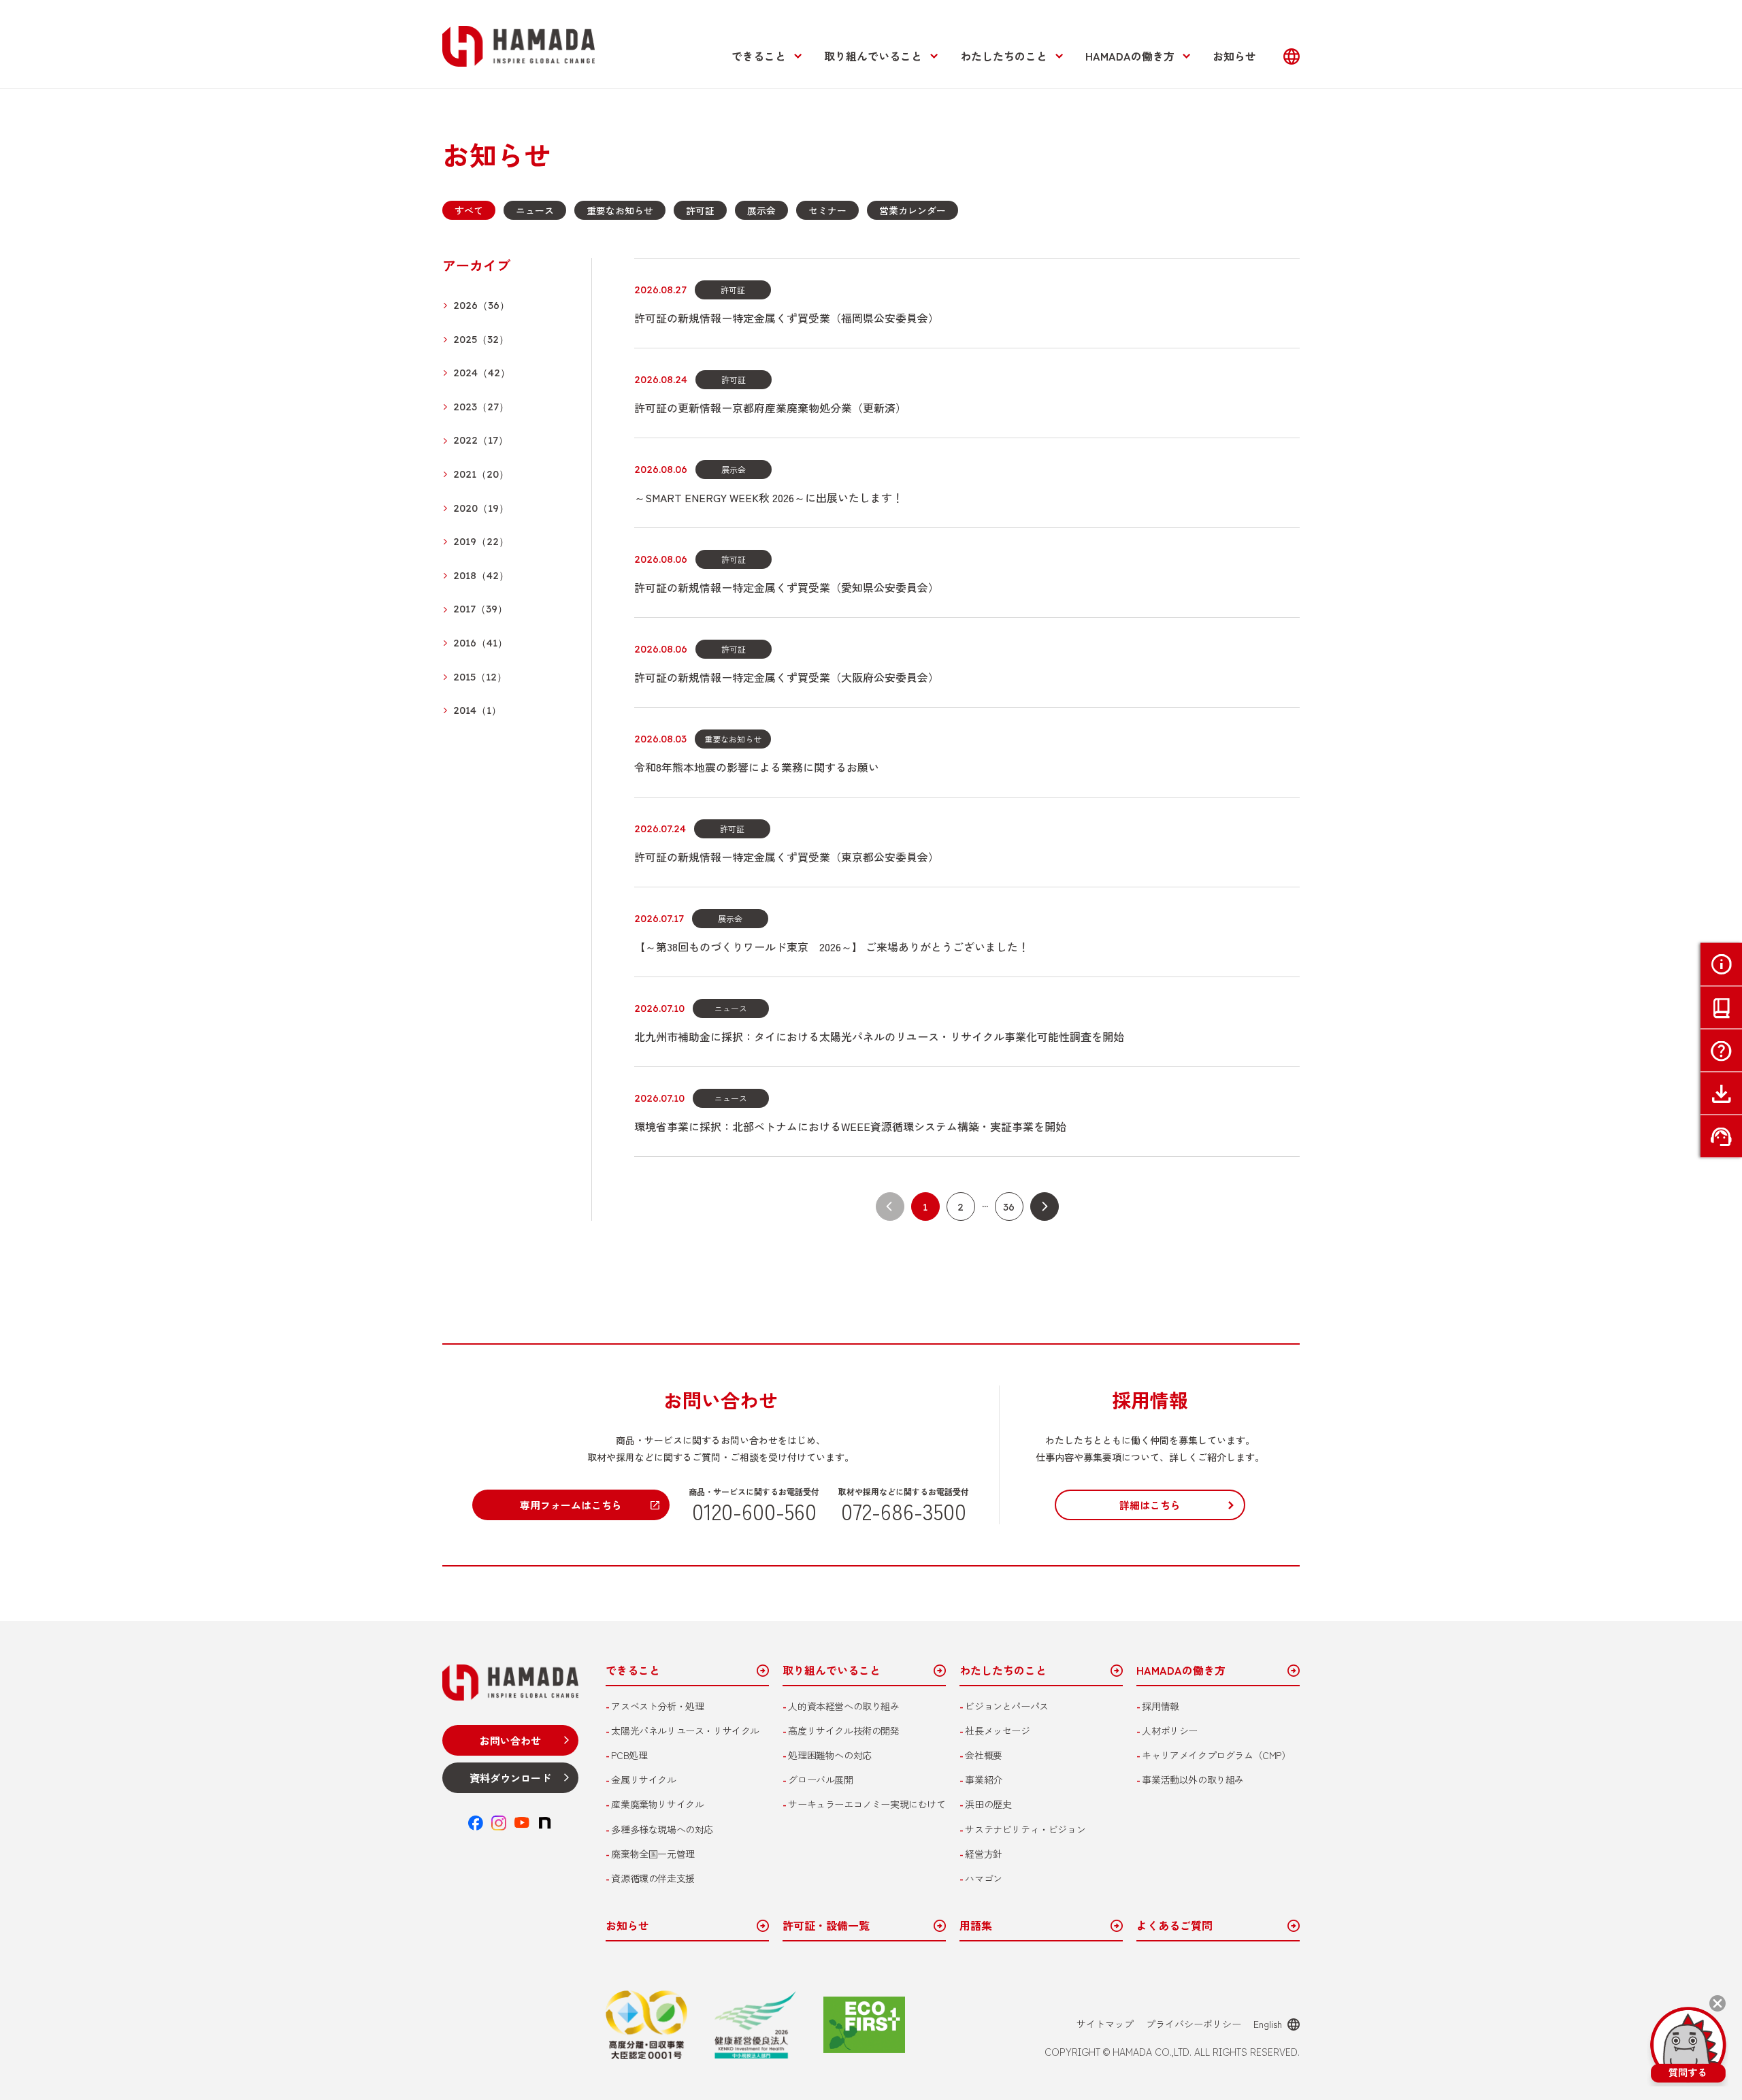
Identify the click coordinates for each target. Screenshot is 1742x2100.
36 (1009, 1207)
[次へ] (1045, 1207)
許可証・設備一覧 (826, 1926)
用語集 (976, 1926)
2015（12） (480, 677)
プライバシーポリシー (1194, 2024)
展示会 (761, 210)
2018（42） (481, 576)
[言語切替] (1292, 56)
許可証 (700, 210)
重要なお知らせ (620, 210)
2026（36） (481, 306)
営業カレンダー (913, 210)
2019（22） (481, 542)
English (1268, 2024)
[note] (545, 1823)
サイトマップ (1105, 2024)
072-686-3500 (904, 1511)
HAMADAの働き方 (1130, 56)
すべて (469, 210)
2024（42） (482, 373)
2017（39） (480, 609)
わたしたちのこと (1004, 56)
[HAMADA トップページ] (519, 46)
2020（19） (481, 509)
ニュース (535, 210)
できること (759, 56)
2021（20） (481, 475)
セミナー (827, 210)
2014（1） (477, 711)
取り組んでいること (873, 56)
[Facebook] (476, 1823)
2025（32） (481, 340)
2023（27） (481, 407)
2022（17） (481, 441)
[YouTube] (522, 1823)
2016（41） (480, 643)
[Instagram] (499, 1823)
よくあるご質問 (1174, 1926)
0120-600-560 (754, 1511)
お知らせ (1234, 56)
